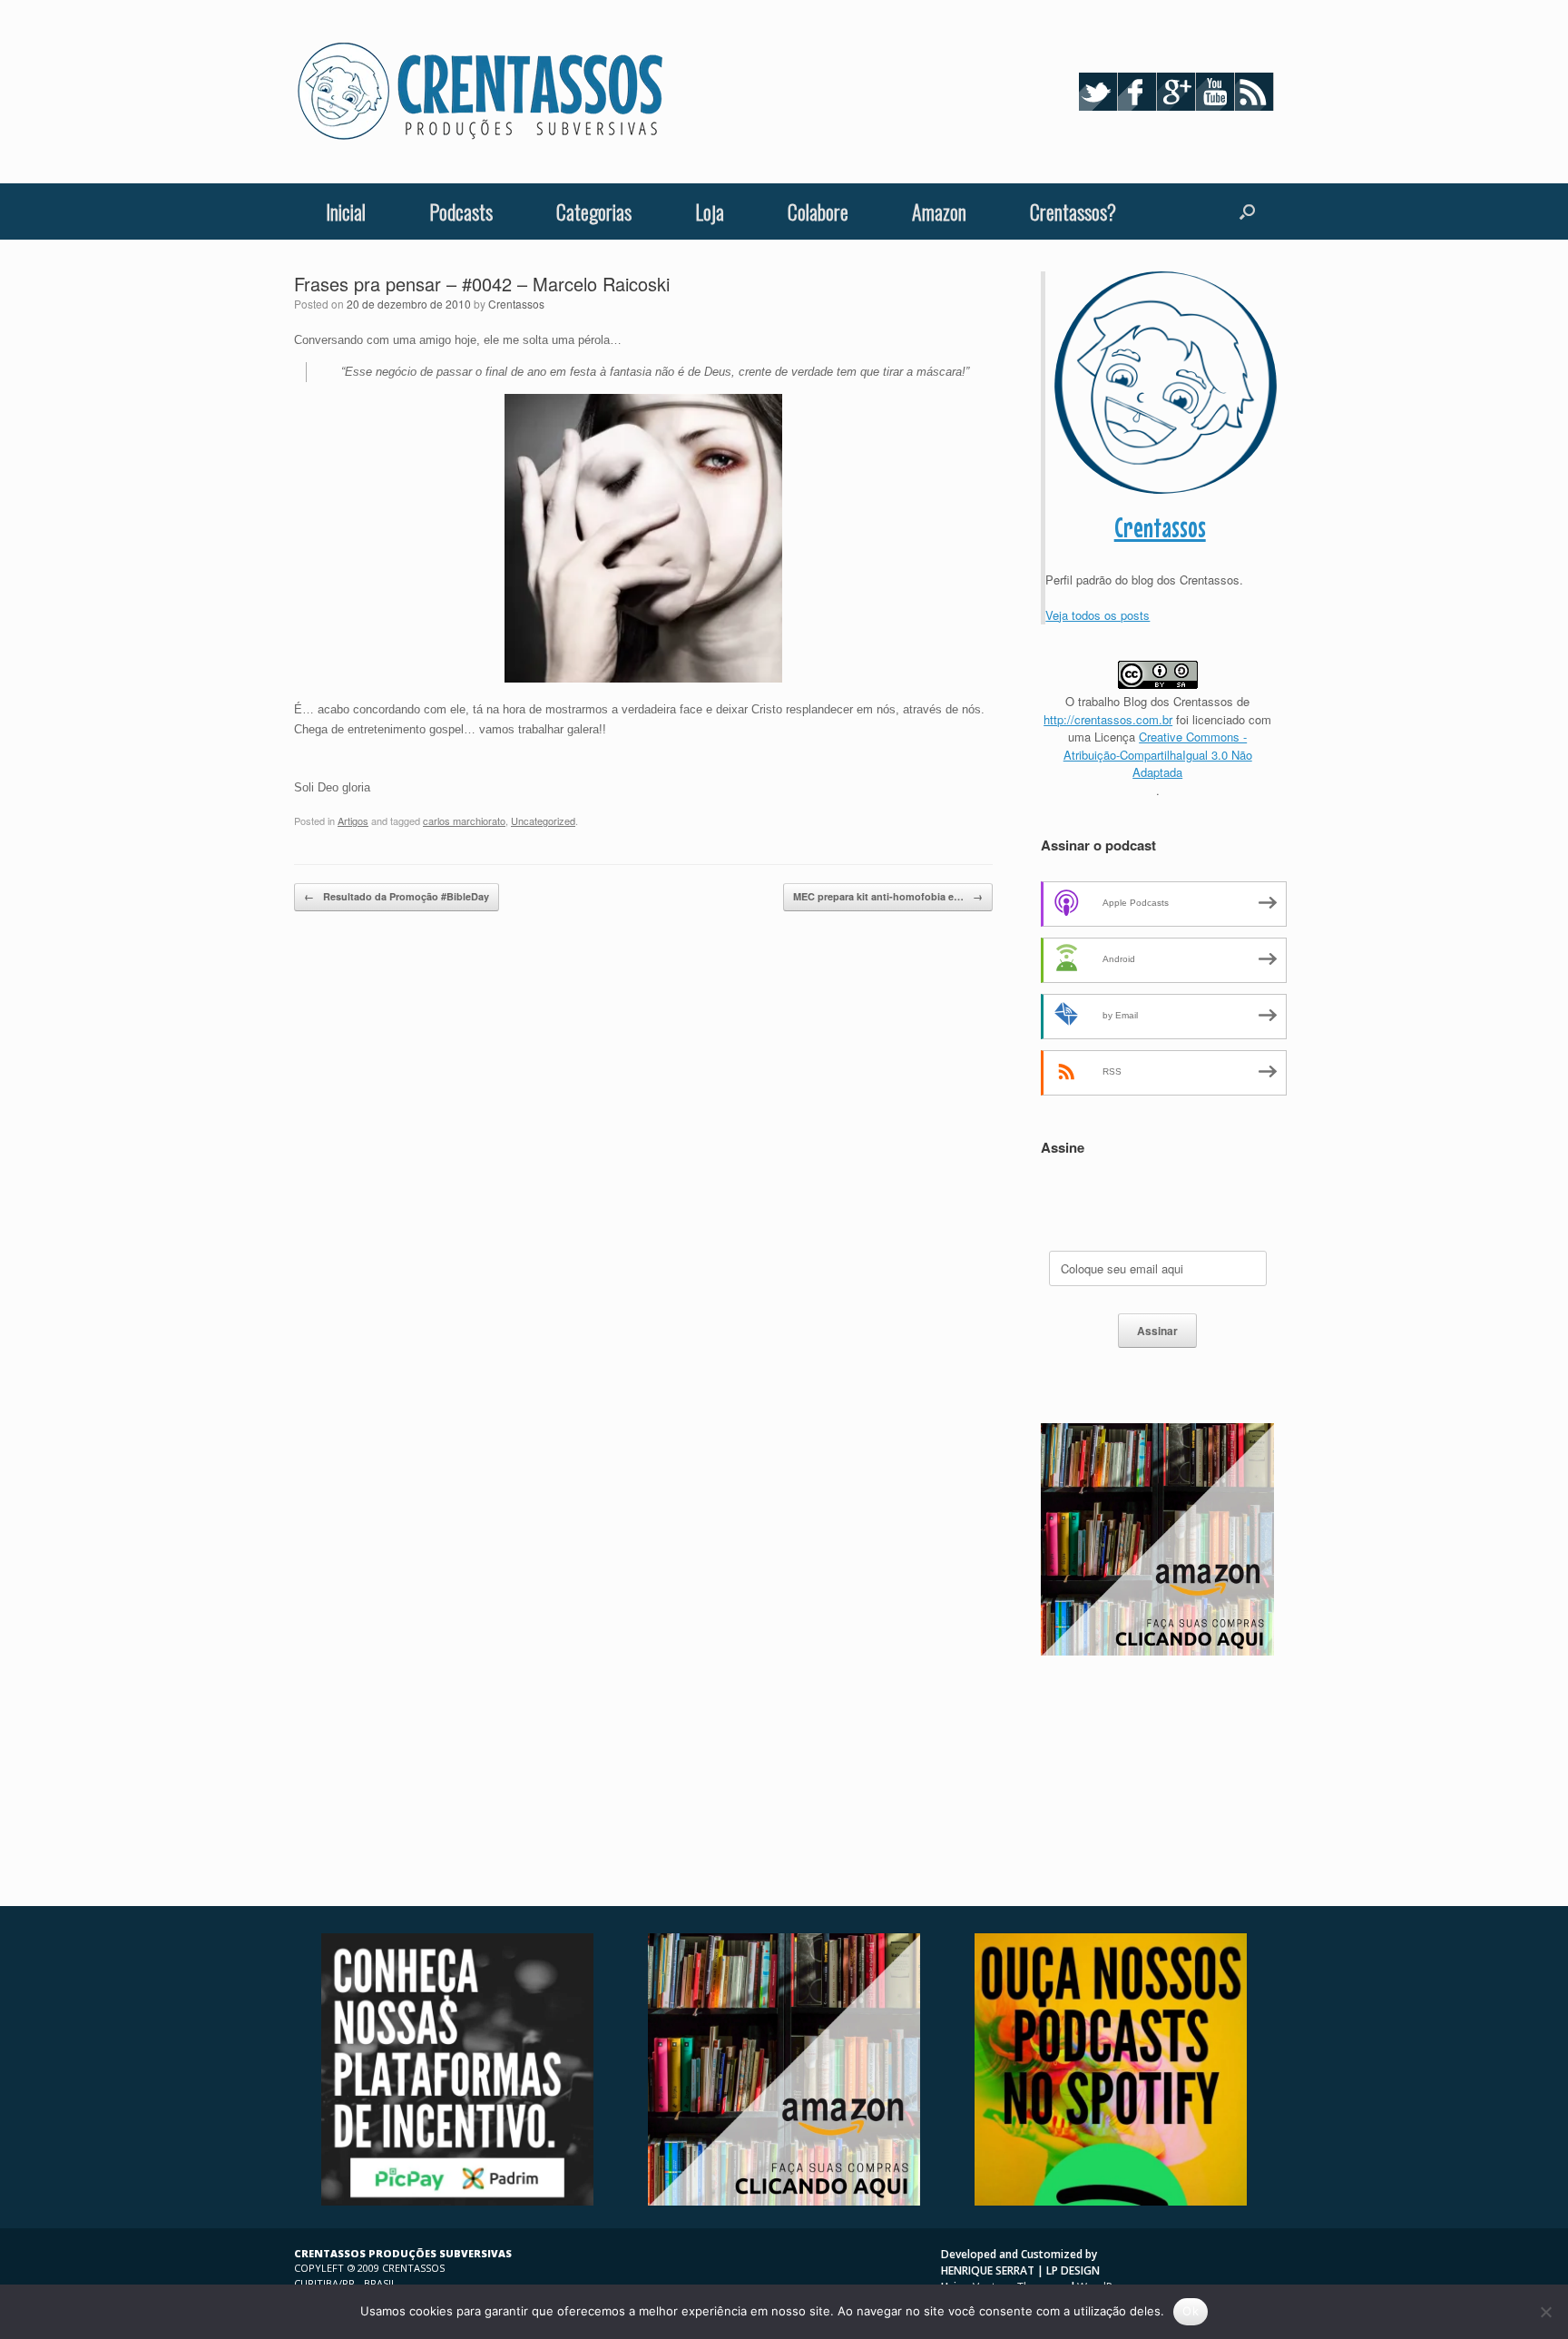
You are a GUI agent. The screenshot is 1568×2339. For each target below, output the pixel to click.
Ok (1191, 2311)
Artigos (353, 821)
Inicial (346, 211)
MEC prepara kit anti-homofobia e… (888, 896)
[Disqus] (643, 1174)
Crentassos (516, 304)
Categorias (594, 211)
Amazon (939, 211)
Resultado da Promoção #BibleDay (397, 896)
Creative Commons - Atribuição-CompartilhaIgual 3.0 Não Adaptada (1158, 754)
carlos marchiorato (464, 821)
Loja (710, 211)
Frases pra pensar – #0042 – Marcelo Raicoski (482, 284)
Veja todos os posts (1098, 615)
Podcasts (461, 211)
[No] (1545, 2312)
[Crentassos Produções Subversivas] (480, 92)
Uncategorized (543, 821)
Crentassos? (1073, 211)
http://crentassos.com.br (1108, 719)
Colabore (818, 211)
